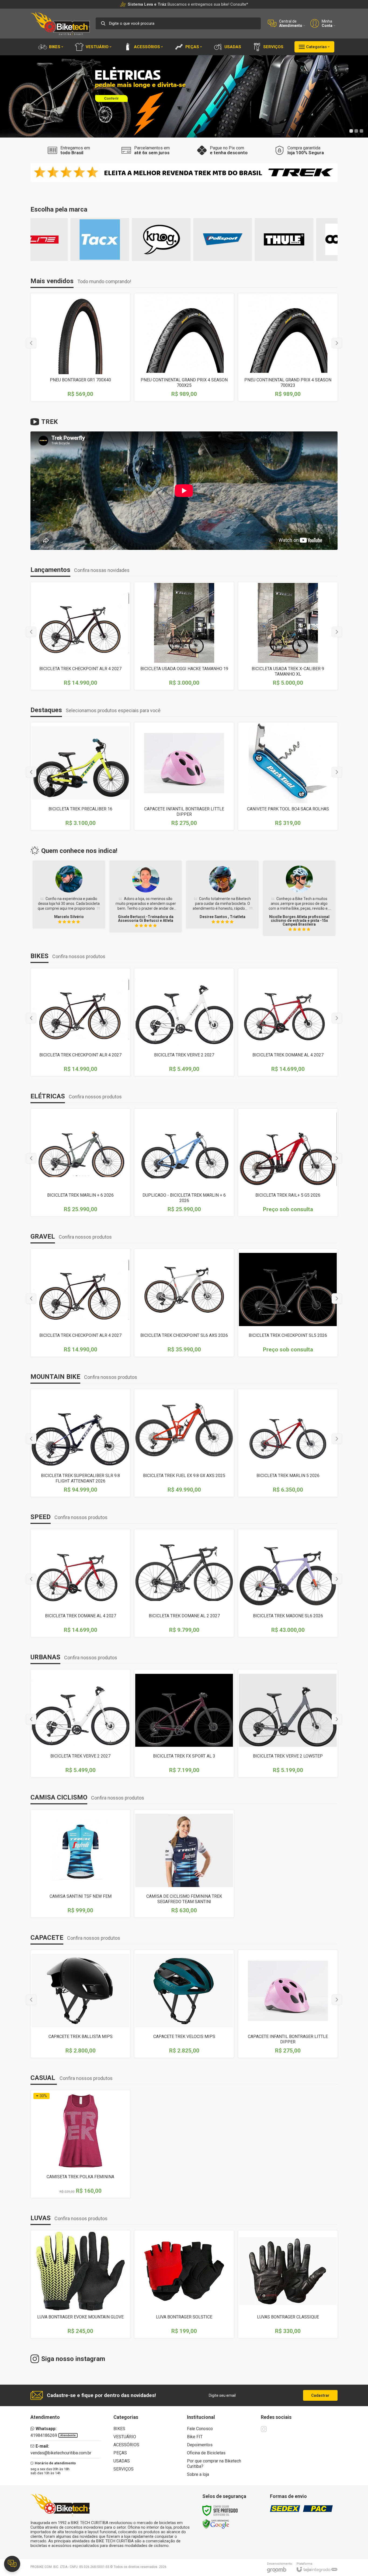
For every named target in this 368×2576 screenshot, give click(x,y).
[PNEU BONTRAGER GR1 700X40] (80, 347)
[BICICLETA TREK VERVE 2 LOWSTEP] (288, 1723)
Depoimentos (200, 2445)
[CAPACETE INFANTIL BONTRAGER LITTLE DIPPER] (184, 776)
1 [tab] (351, 131)
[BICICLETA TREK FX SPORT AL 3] (184, 1723)
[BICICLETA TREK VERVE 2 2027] (184, 1022)
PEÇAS (120, 2453)
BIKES (119, 2429)
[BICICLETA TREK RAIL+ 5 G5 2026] (288, 1162)
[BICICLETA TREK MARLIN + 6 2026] (80, 1162)
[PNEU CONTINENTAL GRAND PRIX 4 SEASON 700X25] (184, 347)
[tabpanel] (184, 96)
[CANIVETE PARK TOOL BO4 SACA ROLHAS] (288, 776)
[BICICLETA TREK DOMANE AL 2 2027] (184, 1583)
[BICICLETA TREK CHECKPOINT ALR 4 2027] (80, 636)
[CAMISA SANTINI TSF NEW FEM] (80, 1864)
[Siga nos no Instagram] (264, 2429)
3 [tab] (361, 131)
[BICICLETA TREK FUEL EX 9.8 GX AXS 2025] (184, 1443)
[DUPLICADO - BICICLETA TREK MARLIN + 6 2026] (184, 1162)
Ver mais (80, 651)
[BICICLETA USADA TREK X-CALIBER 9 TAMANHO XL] (288, 636)
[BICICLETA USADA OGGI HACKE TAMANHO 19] (184, 636)
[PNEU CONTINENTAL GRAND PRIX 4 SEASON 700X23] (288, 347)
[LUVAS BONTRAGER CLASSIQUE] (288, 2284)
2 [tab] (356, 131)
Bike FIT (195, 2437)
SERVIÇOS (124, 2469)
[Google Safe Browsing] (216, 2524)
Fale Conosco (200, 2429)
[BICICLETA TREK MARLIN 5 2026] (288, 1443)
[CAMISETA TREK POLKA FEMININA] (80, 2144)
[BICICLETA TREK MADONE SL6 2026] (288, 1583)
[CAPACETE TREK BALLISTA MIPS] (80, 2004)
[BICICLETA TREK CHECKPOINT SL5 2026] (288, 1303)
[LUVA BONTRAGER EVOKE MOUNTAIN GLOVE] (80, 2284)
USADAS (122, 2461)
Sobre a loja (198, 2474)
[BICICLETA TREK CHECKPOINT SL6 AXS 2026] (184, 1303)
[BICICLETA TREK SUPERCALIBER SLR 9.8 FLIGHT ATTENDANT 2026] (80, 1443)
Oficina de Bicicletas (206, 2453)
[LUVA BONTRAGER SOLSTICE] (184, 2284)
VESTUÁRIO (125, 2437)
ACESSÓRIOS (126, 2445)
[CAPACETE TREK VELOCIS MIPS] (184, 2004)
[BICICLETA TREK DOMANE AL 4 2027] (288, 1022)
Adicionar (193, 651)
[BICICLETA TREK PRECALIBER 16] (80, 776)
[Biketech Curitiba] (60, 23)
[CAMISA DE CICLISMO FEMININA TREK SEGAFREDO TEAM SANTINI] (184, 1864)
